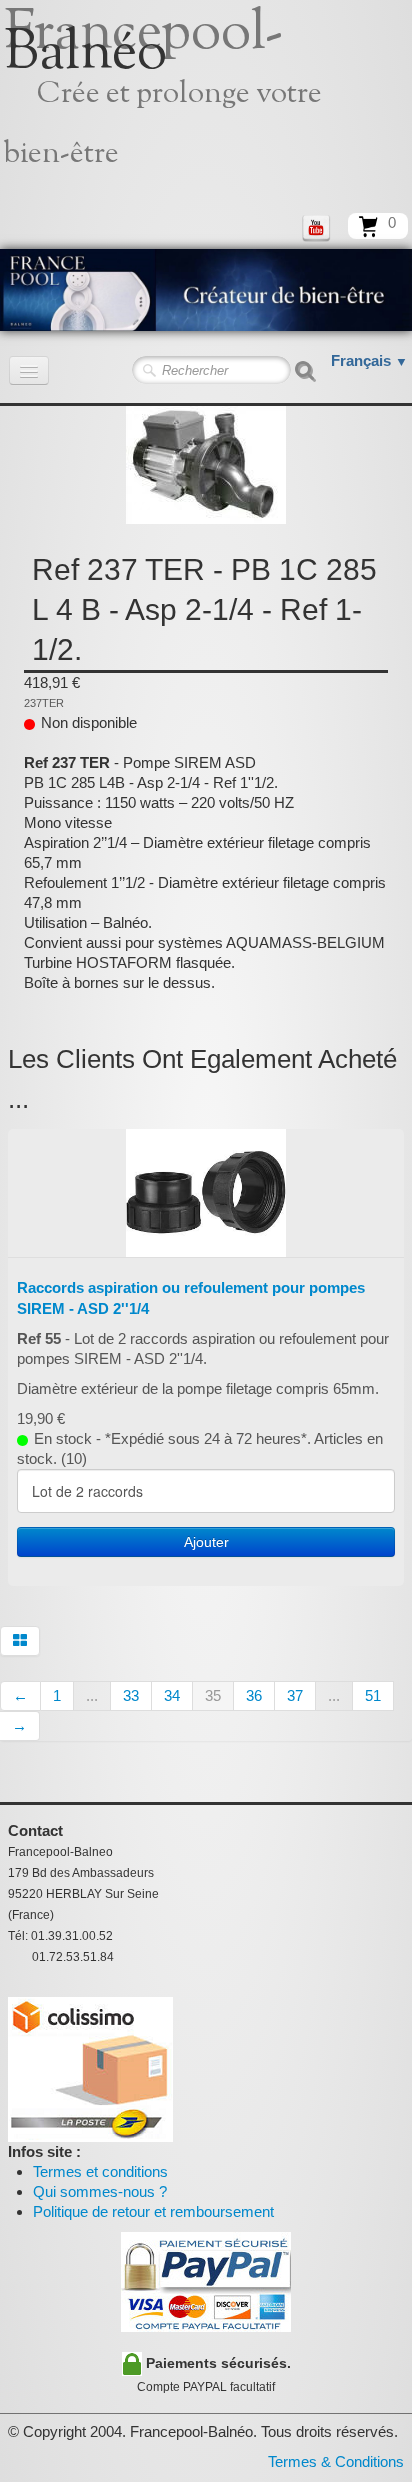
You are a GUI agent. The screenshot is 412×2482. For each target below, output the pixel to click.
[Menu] (29, 370)
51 (373, 1695)
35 (213, 1695)
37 (295, 1695)
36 (254, 1695)
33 (131, 1695)
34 (172, 1695)
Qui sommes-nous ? (100, 2191)
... (92, 1695)
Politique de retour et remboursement (153, 2211)
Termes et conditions (100, 2171)
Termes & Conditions (336, 2461)
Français (369, 360)
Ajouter (206, 1542)
